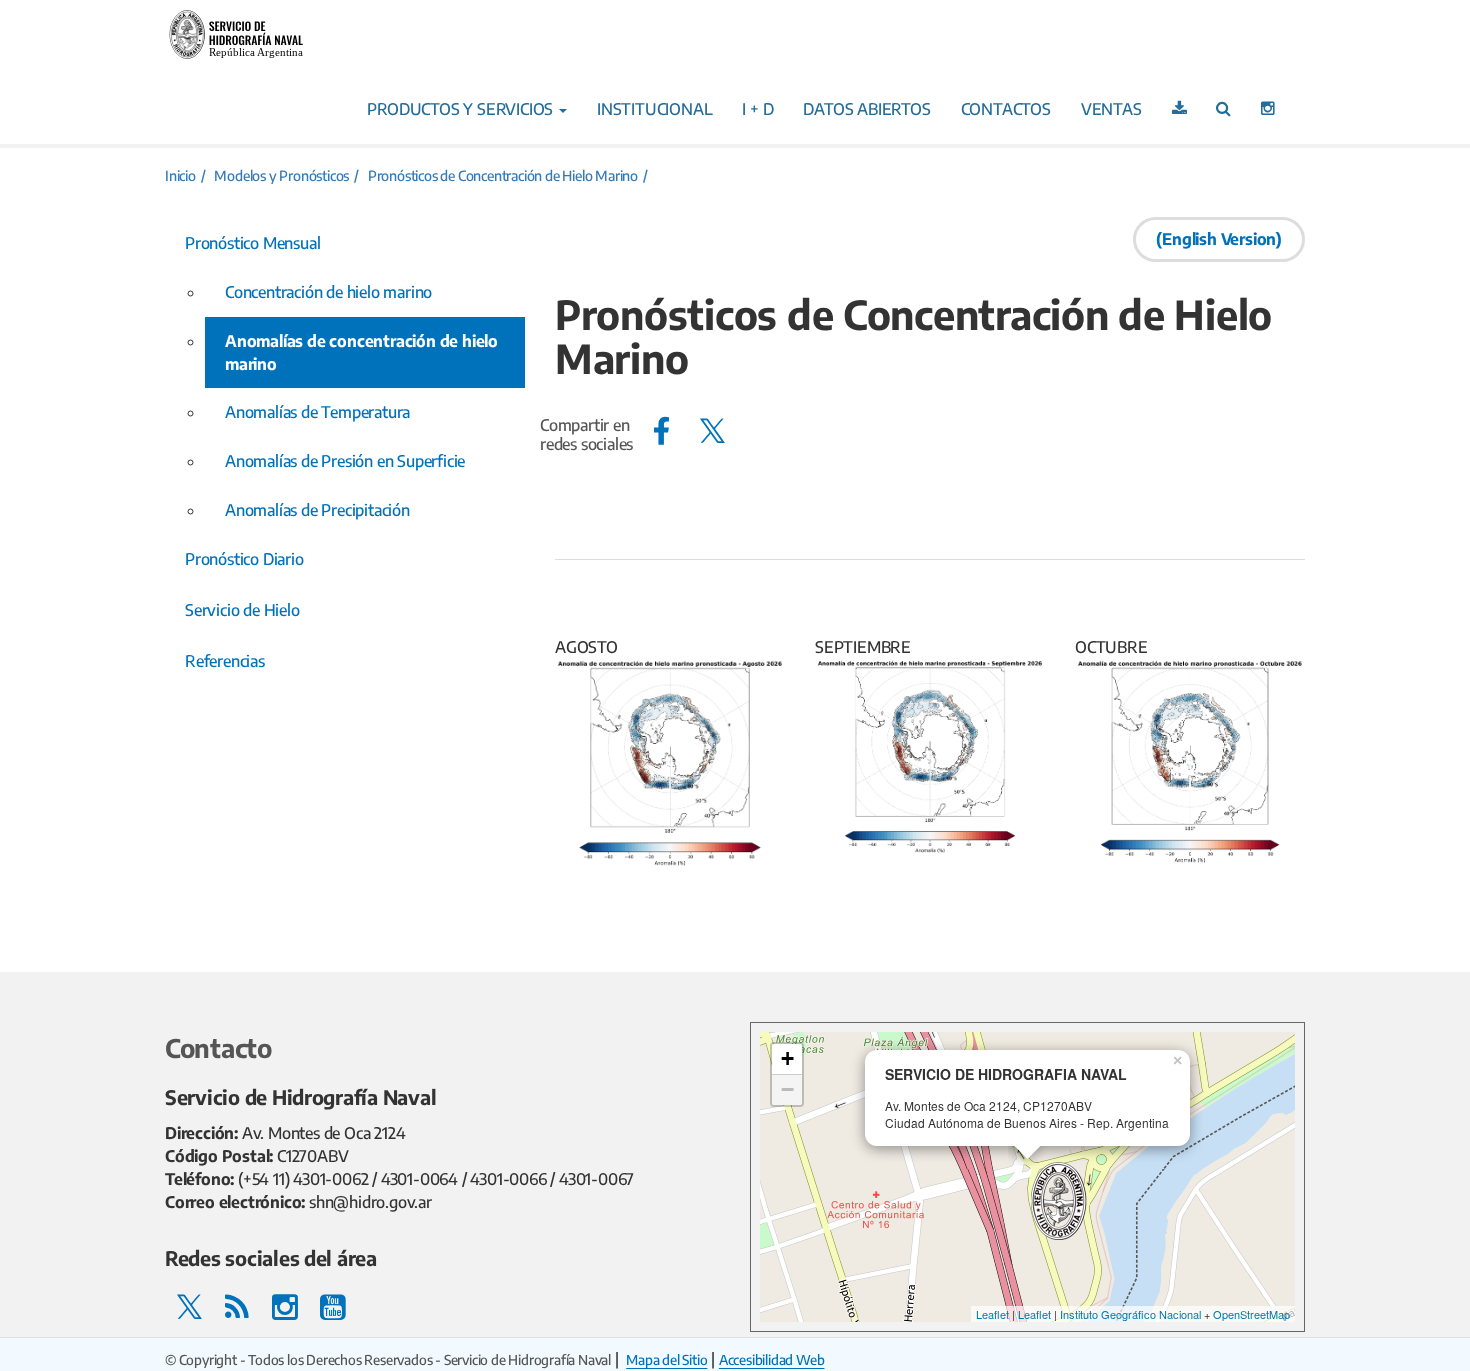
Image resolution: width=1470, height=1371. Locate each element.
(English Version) (1219, 239)
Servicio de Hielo (242, 610)
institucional (654, 109)
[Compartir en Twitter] (712, 430)
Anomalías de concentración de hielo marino (361, 352)
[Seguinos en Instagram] (1268, 108)
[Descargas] (1179, 108)
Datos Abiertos (866, 109)
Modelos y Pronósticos (281, 175)
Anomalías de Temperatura (317, 412)
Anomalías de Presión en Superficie (345, 461)
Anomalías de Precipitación (317, 510)
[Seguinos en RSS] (237, 1306)
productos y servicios (462, 109)
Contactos (1006, 109)
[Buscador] (1223, 108)
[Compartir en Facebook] (661, 430)
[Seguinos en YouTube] (333, 1306)
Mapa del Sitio (666, 1359)
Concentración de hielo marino (328, 292)
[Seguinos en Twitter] (189, 1306)
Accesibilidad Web (772, 1359)
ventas (1111, 109)
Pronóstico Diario (244, 559)
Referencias (225, 661)
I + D (757, 109)
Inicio (180, 175)
